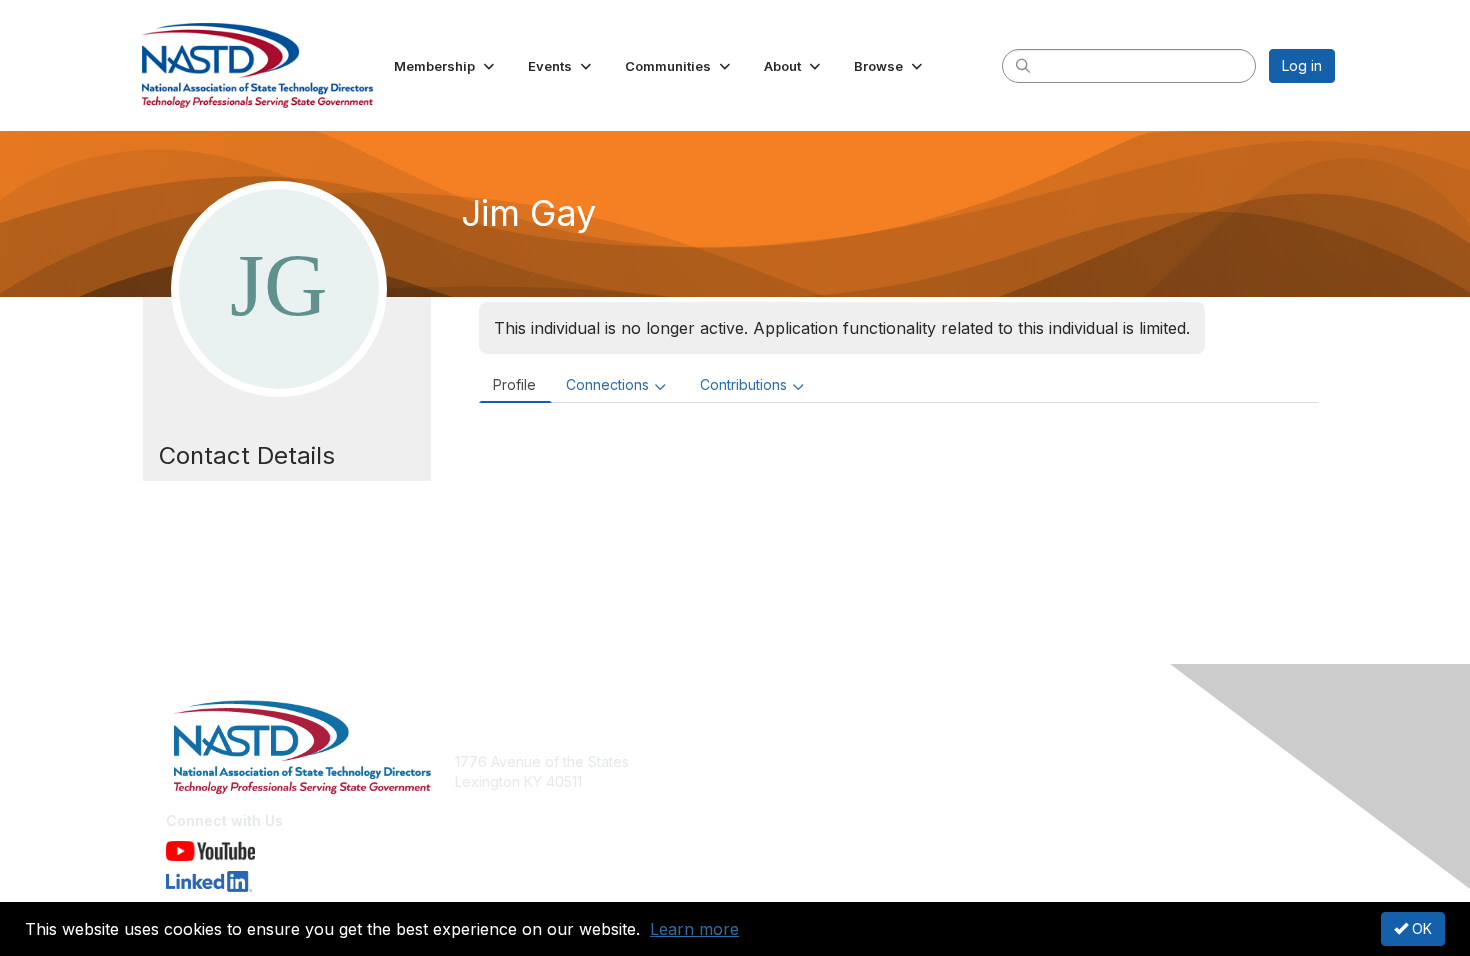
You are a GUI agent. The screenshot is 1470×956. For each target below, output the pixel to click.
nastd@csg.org (505, 811)
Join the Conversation (815, 761)
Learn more (694, 929)
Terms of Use (1076, 781)
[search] (1023, 65)
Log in (1302, 65)
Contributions (743, 384)
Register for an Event (812, 781)
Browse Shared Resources (831, 801)
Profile (514, 384)
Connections (607, 384)
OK (1420, 928)
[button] (446, 66)
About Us (1062, 761)
